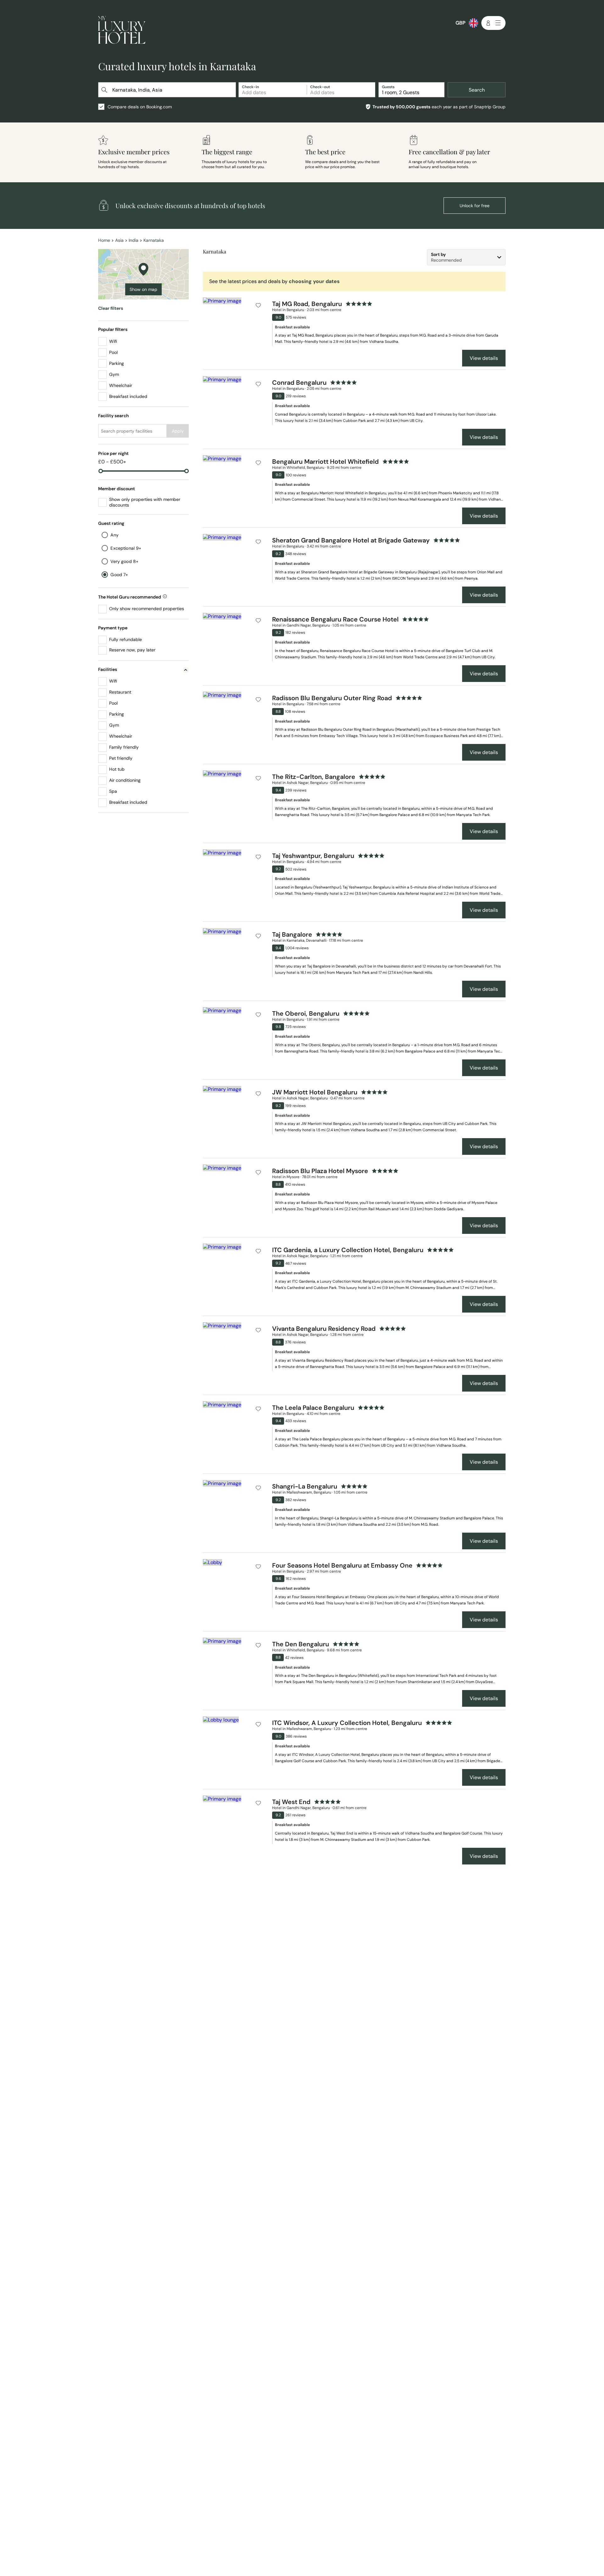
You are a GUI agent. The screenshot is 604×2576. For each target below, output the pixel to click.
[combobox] (168, 90)
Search (477, 90)
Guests (388, 87)
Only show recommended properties (147, 609)
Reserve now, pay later (132, 650)
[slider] (101, 471)
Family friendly (124, 747)
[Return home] (122, 31)
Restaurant (120, 692)
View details (484, 358)
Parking (117, 363)
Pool (113, 352)
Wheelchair (121, 385)
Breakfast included (128, 396)
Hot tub (117, 769)
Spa (113, 791)
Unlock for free (475, 206)
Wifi (113, 341)
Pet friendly (121, 758)
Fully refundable (126, 639)
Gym (114, 374)
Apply (178, 431)
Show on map (143, 289)
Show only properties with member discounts (145, 502)
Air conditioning (125, 780)
